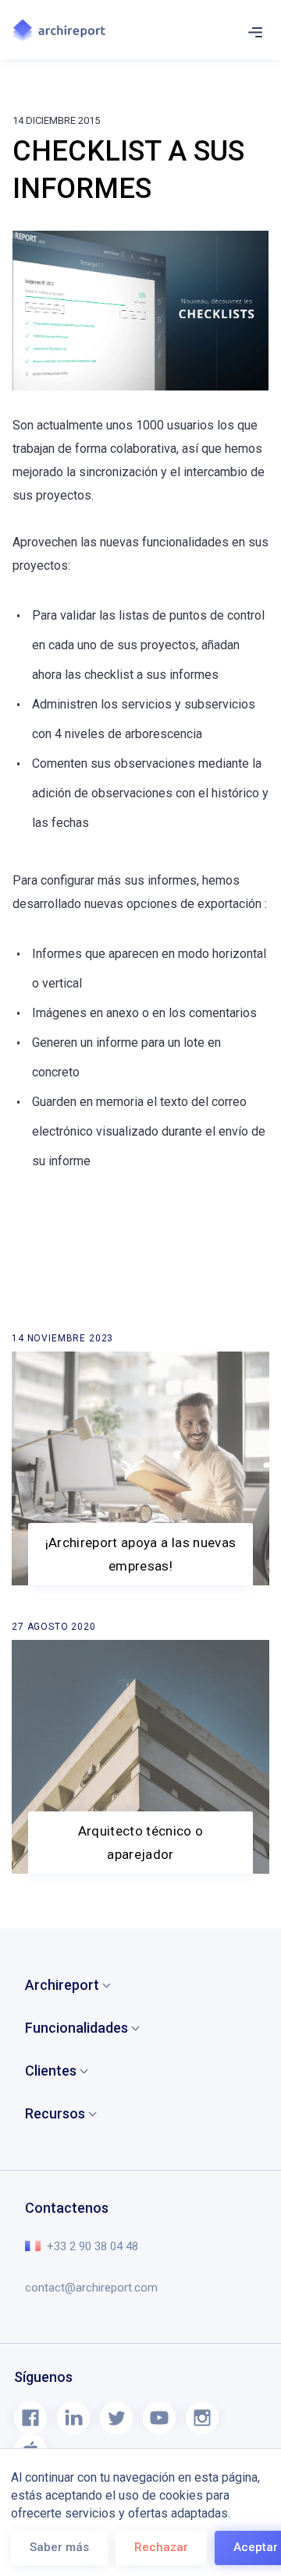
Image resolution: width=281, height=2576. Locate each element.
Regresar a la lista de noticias (104, 1341)
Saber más (59, 2547)
